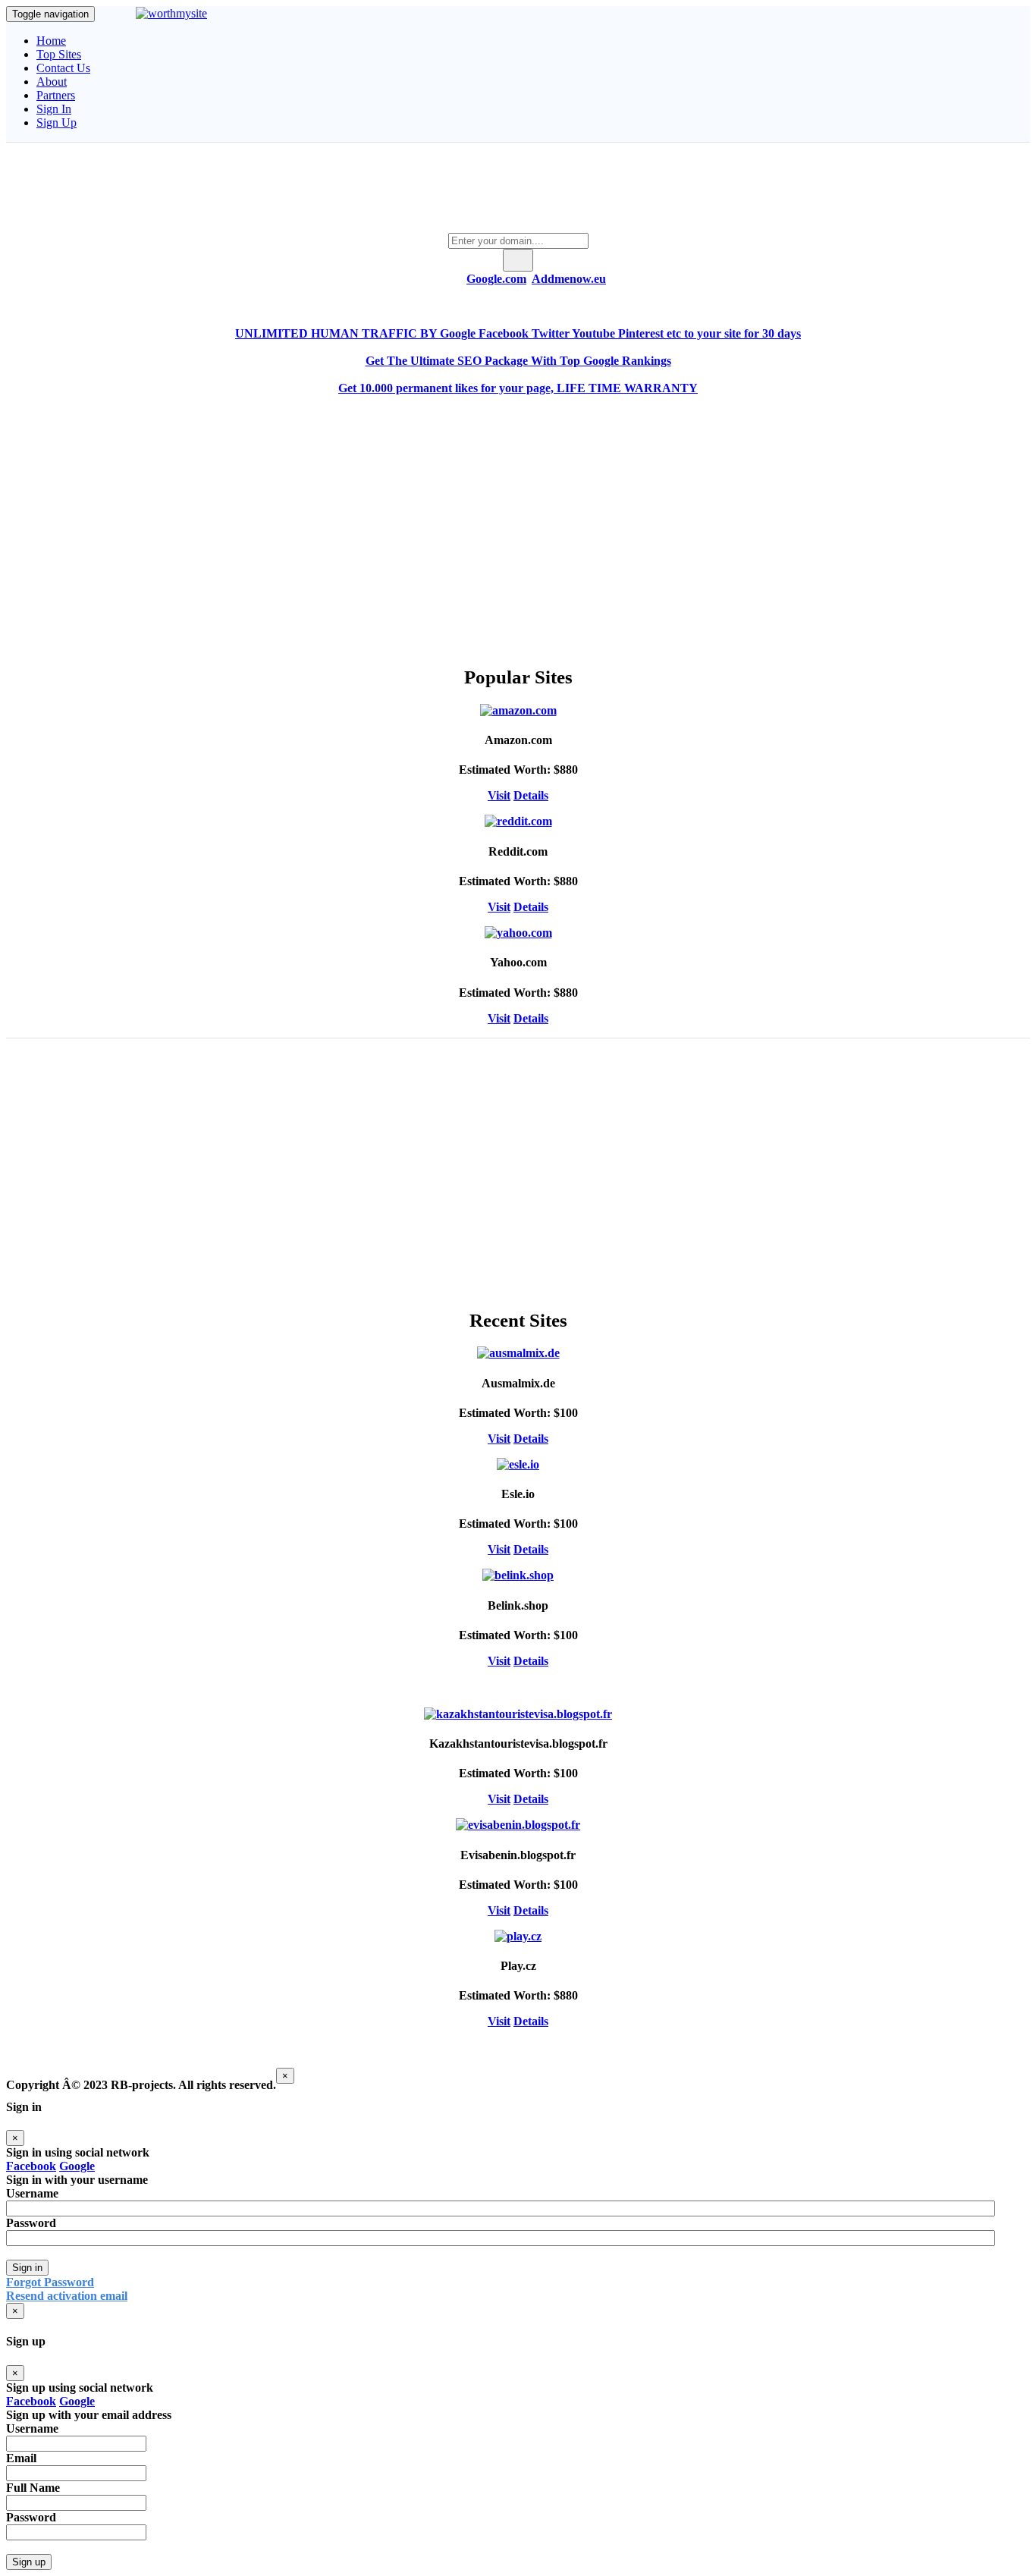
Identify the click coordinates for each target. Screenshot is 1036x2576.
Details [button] (531, 795)
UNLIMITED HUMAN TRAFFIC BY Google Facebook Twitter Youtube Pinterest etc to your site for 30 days (518, 333)
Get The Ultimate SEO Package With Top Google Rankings (518, 361)
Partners (56, 95)
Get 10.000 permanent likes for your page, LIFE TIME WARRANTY (518, 388)
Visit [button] (499, 795)
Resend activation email (67, 2296)
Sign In (54, 109)
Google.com (496, 279)
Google (77, 2166)
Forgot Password (50, 2282)
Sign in (27, 2268)
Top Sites (59, 54)
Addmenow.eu (569, 279)
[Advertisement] (518, 517)
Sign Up (57, 123)
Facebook (31, 2166)
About (52, 82)
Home (51, 41)
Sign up (29, 2562)
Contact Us (63, 68)
